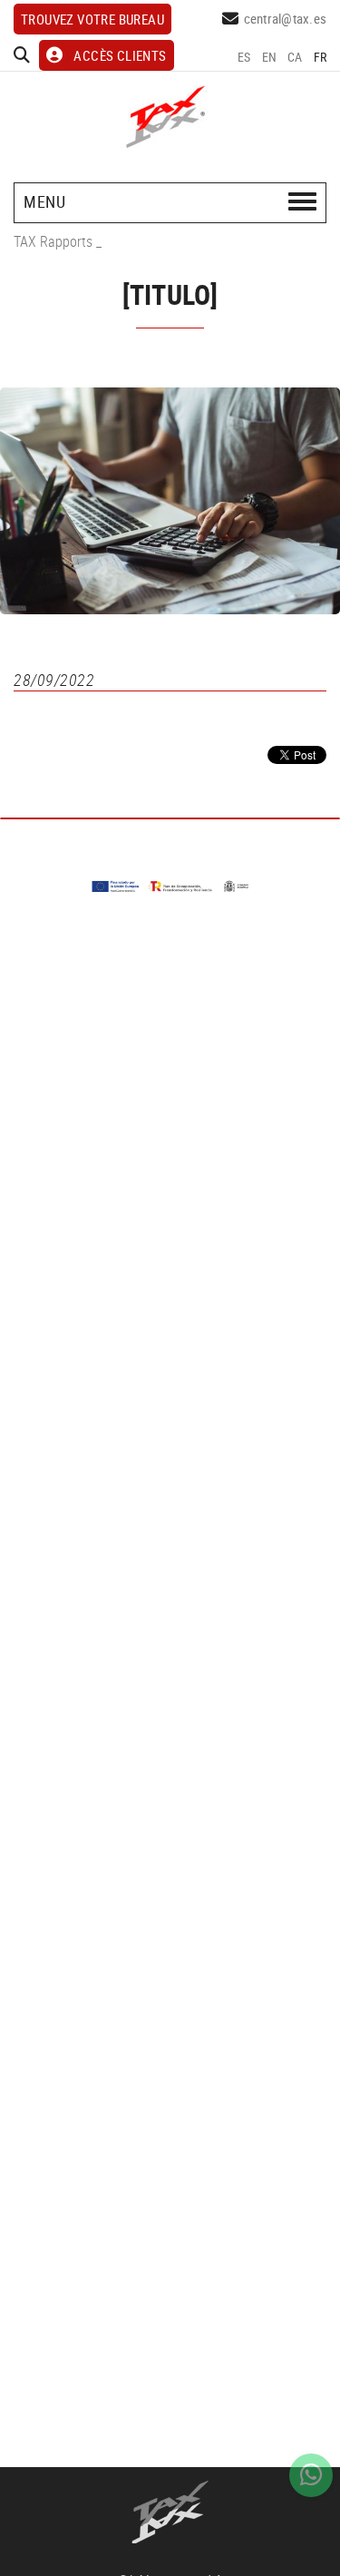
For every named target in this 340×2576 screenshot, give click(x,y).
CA (295, 57)
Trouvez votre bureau (92, 19)
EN (270, 57)
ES (244, 57)
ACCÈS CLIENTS (120, 55)
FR (321, 57)
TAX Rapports (53, 241)
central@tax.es (286, 18)
